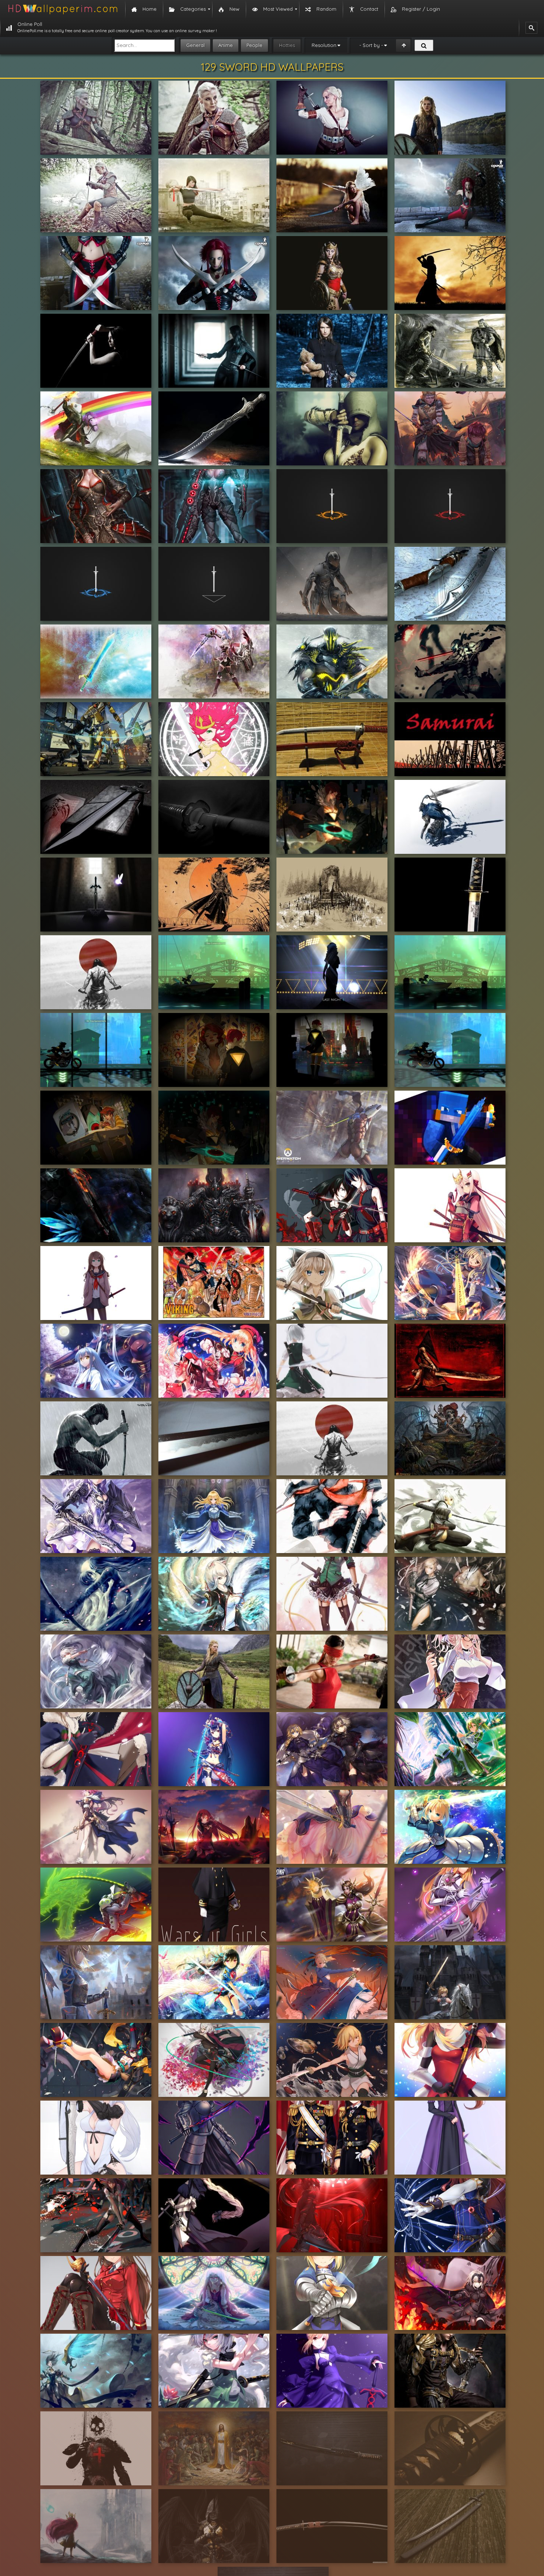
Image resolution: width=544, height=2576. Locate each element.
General (195, 45)
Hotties (287, 45)
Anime (226, 45)
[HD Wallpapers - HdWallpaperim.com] (63, 9)
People (254, 45)
